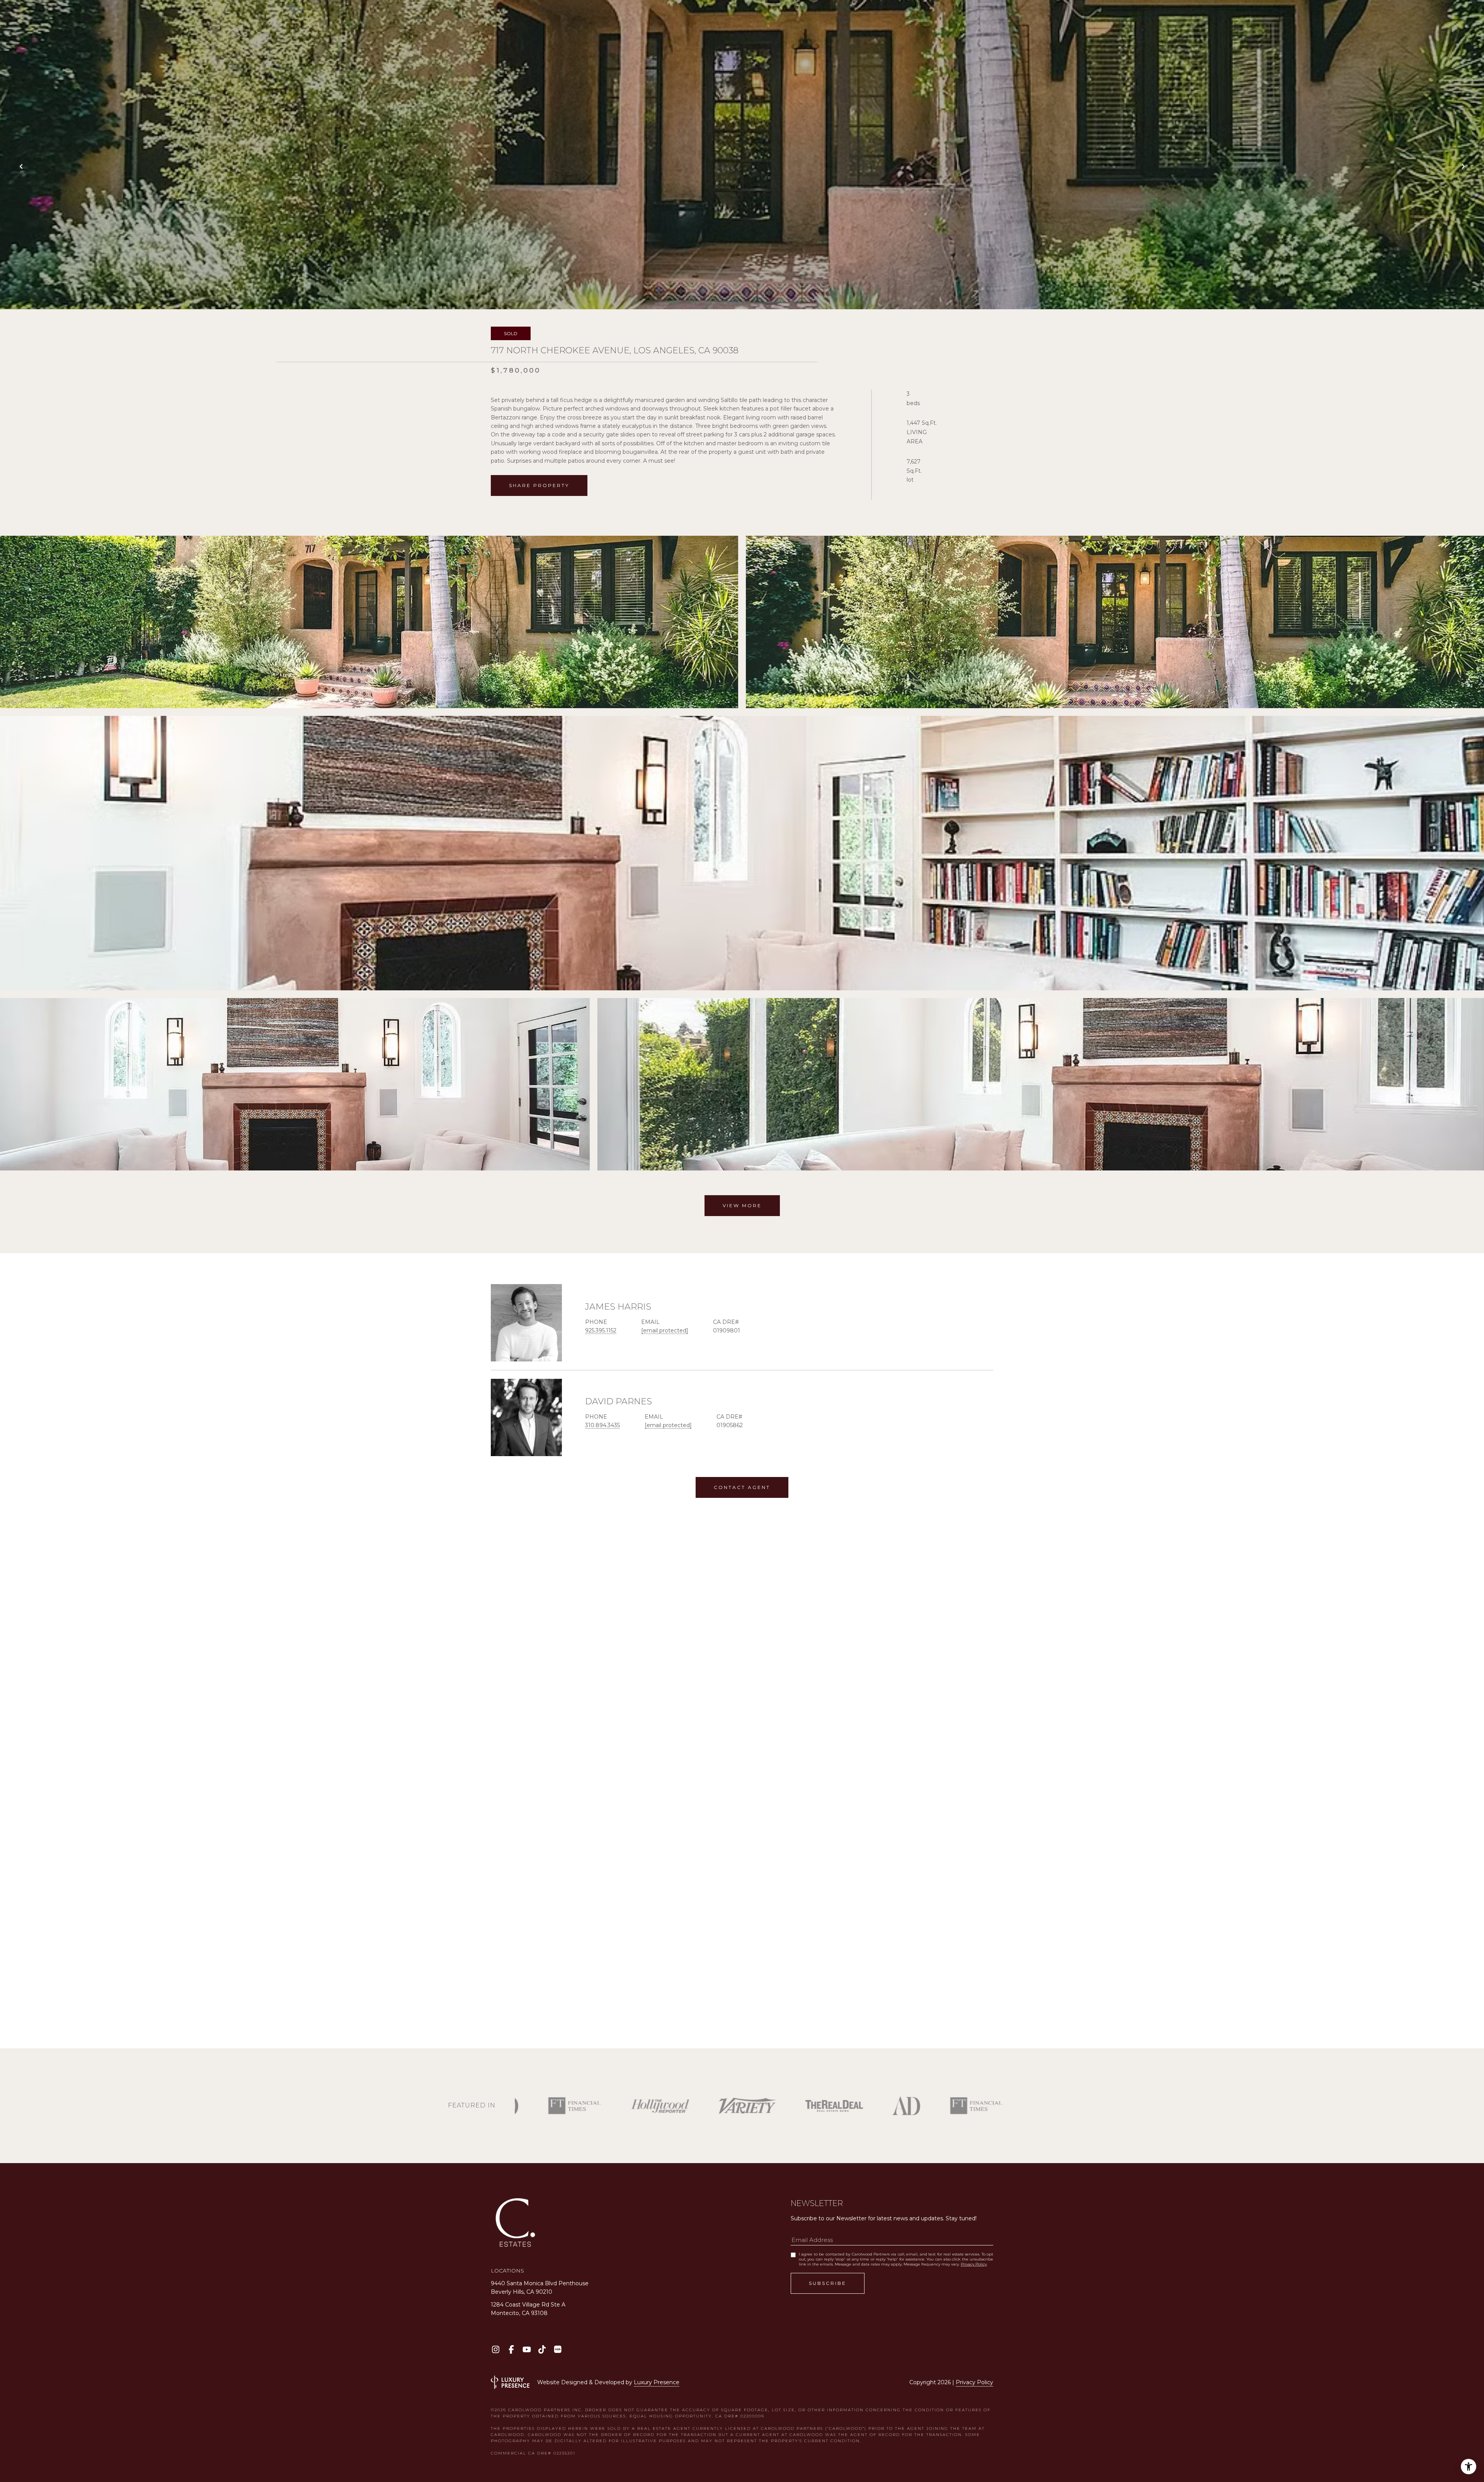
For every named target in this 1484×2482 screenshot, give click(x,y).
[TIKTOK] (542, 2349)
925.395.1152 (601, 1330)
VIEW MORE (742, 1205)
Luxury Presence (657, 2382)
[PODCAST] (557, 2349)
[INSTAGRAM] (496, 2349)
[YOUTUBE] (527, 2349)
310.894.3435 (602, 1425)
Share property (539, 485)
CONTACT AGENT (742, 1487)
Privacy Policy (974, 2264)
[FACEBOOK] (511, 2349)
